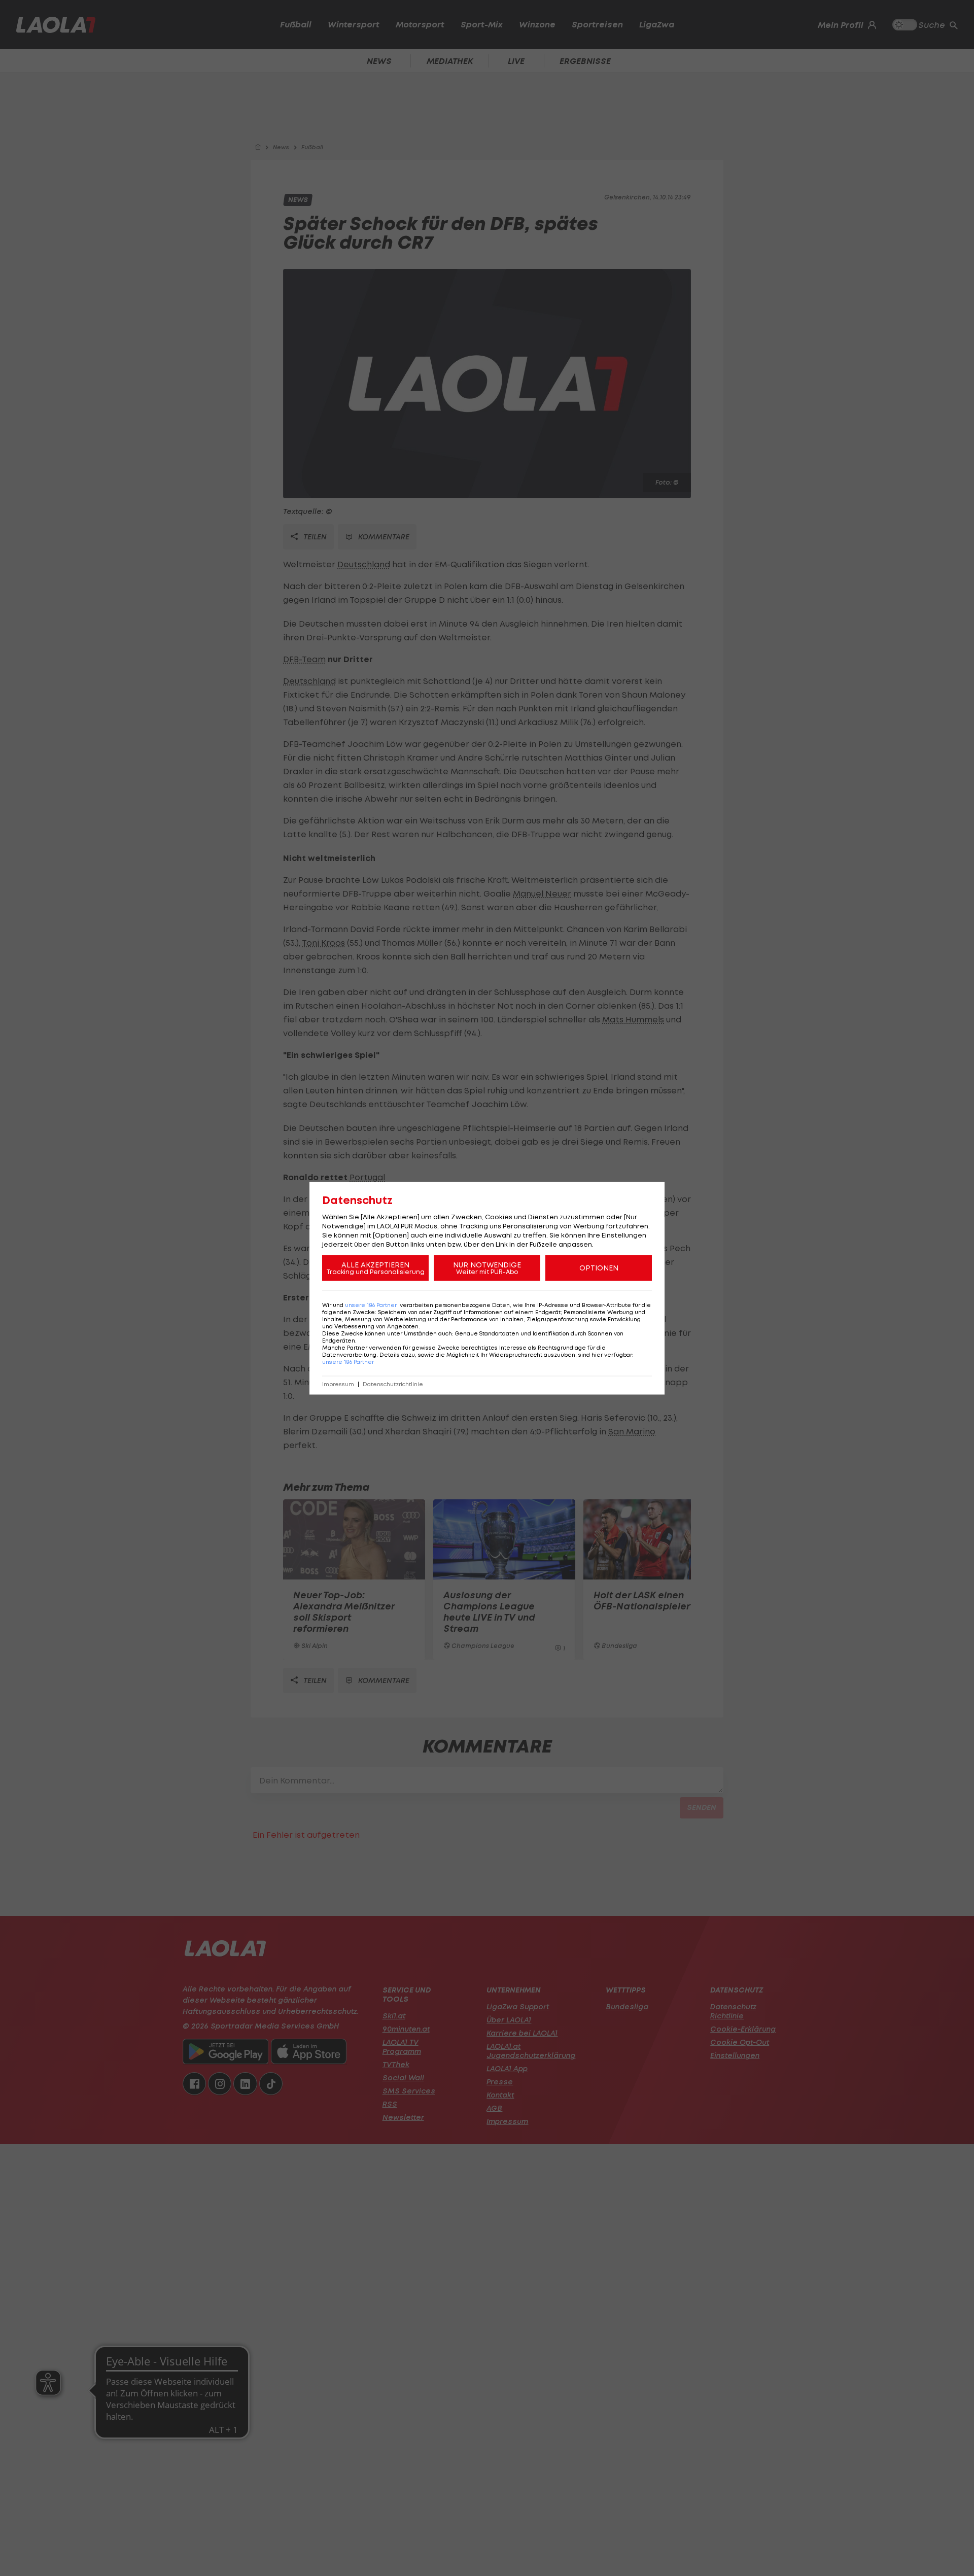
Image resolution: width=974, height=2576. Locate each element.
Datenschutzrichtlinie (393, 1384)
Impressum (338, 1384)
